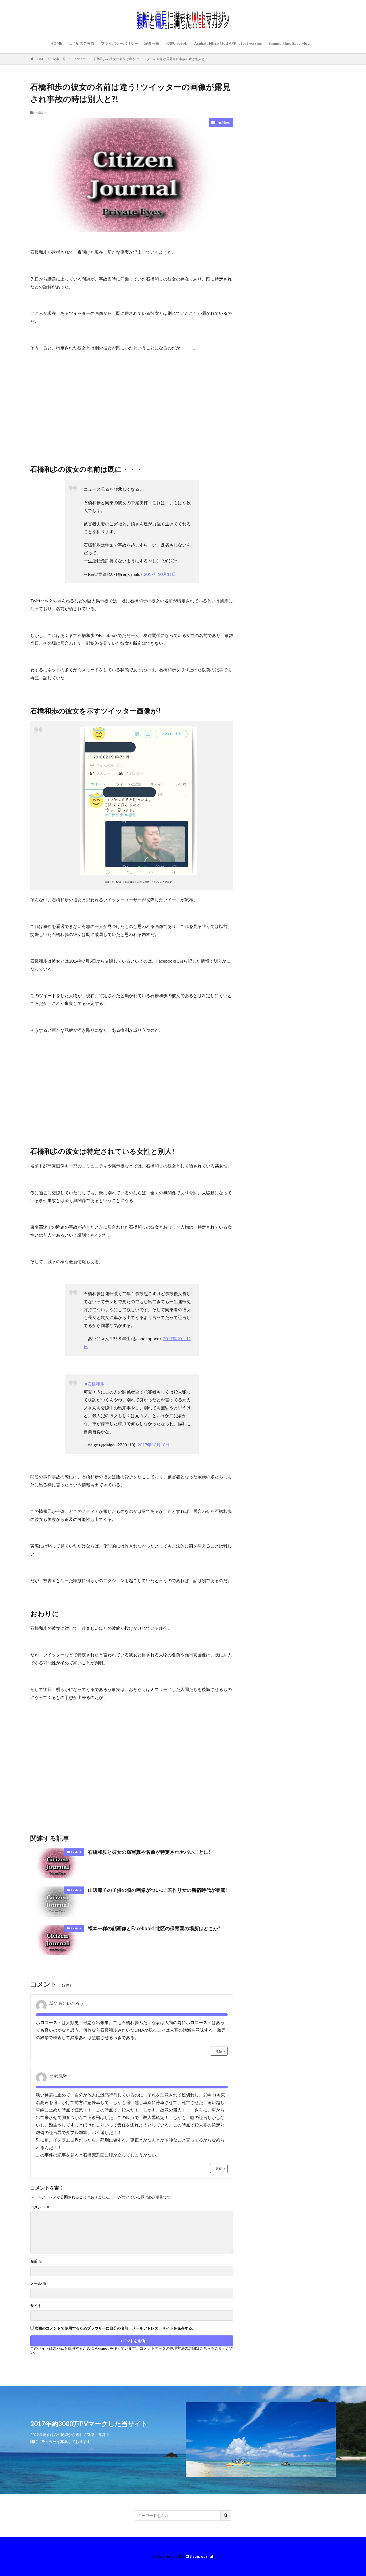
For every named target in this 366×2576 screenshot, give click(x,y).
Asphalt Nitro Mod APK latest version (228, 43)
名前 (36, 2261)
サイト (36, 2306)
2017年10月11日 (160, 574)
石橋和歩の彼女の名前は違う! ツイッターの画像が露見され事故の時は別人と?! (150, 59)
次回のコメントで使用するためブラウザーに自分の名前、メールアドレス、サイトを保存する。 (115, 2328)
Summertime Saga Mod (289, 43)
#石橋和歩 (95, 1384)
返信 (219, 2051)
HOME (56, 43)
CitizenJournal (199, 2556)
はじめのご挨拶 (81, 43)
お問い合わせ (177, 43)
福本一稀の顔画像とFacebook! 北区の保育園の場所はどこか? (154, 1928)
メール (38, 2283)
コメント (40, 2207)
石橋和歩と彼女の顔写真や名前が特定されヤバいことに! (149, 1852)
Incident (80, 59)
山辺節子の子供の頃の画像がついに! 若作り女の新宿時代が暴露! (157, 1890)
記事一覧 (152, 43)
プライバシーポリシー (119, 43)
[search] (226, 2516)
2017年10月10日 (154, 1445)
